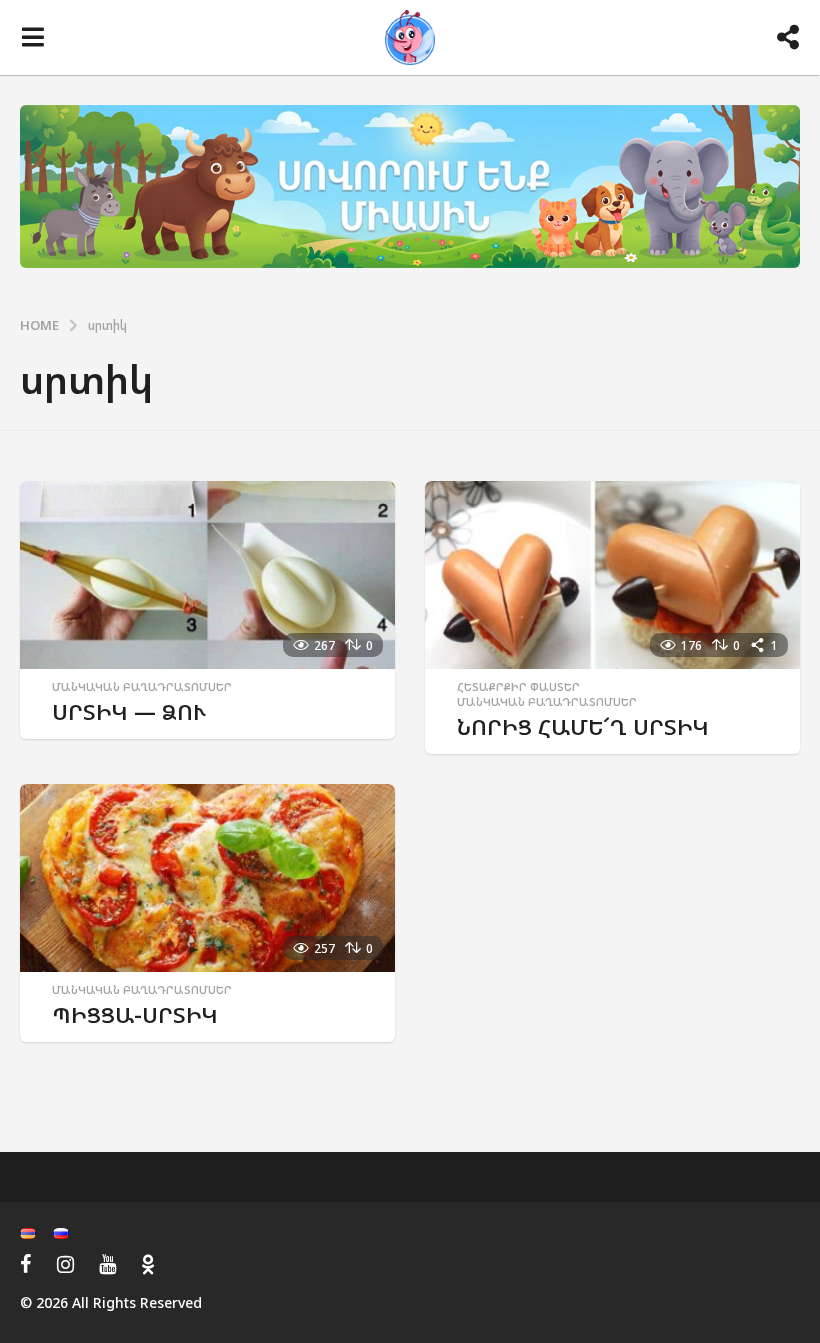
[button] (32, 38)
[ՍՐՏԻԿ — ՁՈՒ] (207, 575)
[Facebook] (26, 1264)
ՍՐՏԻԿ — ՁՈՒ (129, 711)
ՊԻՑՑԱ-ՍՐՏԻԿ (135, 1014)
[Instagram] (65, 1264)
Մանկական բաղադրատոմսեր (142, 687)
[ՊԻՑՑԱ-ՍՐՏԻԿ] (207, 878)
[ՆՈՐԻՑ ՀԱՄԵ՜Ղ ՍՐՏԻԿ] (612, 575)
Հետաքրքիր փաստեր (518, 687)
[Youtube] (107, 1264)
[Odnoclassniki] (148, 1264)
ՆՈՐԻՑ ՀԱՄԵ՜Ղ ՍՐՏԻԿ (583, 726)
